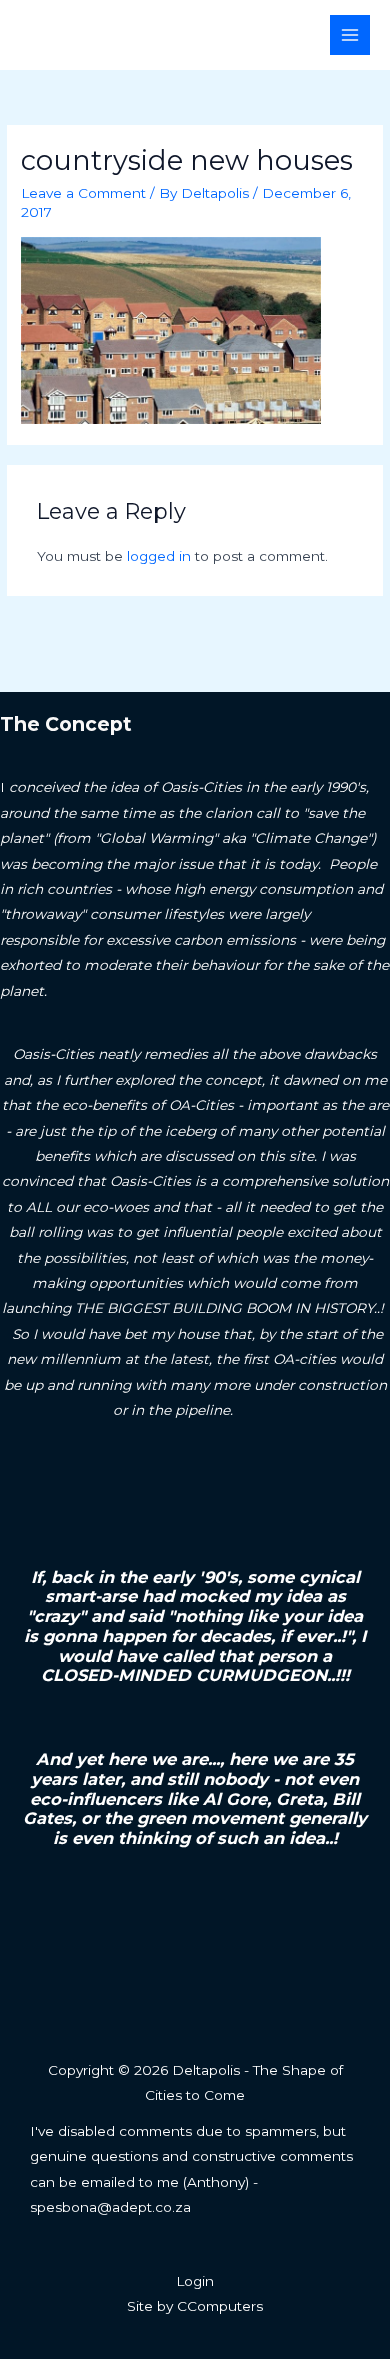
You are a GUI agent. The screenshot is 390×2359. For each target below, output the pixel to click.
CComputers (220, 2306)
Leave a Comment (83, 193)
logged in (159, 556)
